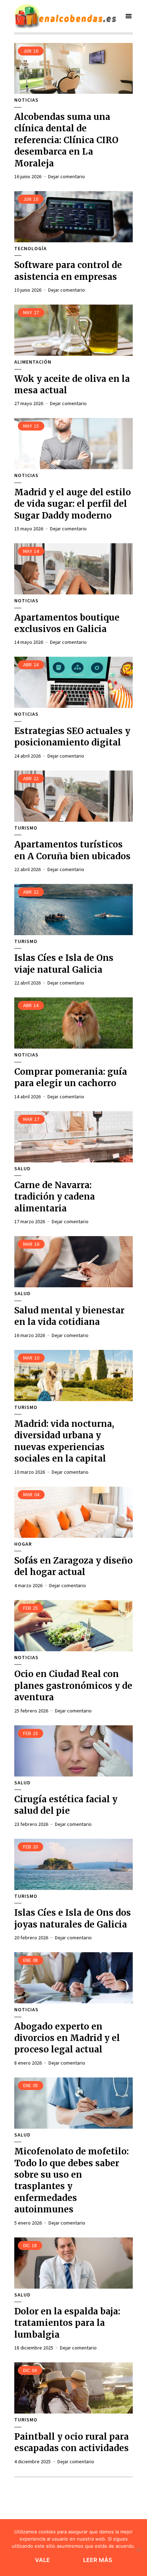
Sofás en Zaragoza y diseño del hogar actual (73, 1566)
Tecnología (31, 249)
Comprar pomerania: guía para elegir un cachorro (71, 1077)
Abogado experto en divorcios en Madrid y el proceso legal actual (67, 2038)
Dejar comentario (67, 176)
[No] (138, 2550)
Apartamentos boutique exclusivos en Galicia (67, 623)
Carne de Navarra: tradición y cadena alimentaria (55, 1197)
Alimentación (33, 362)
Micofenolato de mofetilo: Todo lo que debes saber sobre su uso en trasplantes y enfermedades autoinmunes (72, 2180)
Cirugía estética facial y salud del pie (66, 1805)
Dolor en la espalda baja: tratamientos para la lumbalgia (67, 2323)
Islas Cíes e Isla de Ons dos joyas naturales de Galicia (73, 1918)
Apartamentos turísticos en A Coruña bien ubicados (72, 850)
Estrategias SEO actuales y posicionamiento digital (72, 737)
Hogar (23, 1544)
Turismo (26, 828)
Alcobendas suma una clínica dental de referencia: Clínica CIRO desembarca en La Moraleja (66, 140)
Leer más (98, 2560)
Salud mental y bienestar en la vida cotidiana (69, 1316)
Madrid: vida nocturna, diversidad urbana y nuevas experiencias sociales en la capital (64, 1441)
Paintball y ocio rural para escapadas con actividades (72, 2442)
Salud (22, 1169)
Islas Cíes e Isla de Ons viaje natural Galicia (64, 964)
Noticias (26, 100)
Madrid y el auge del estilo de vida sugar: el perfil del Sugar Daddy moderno (73, 504)
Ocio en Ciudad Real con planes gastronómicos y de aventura (73, 1686)
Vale (43, 2560)
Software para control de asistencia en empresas (68, 271)
